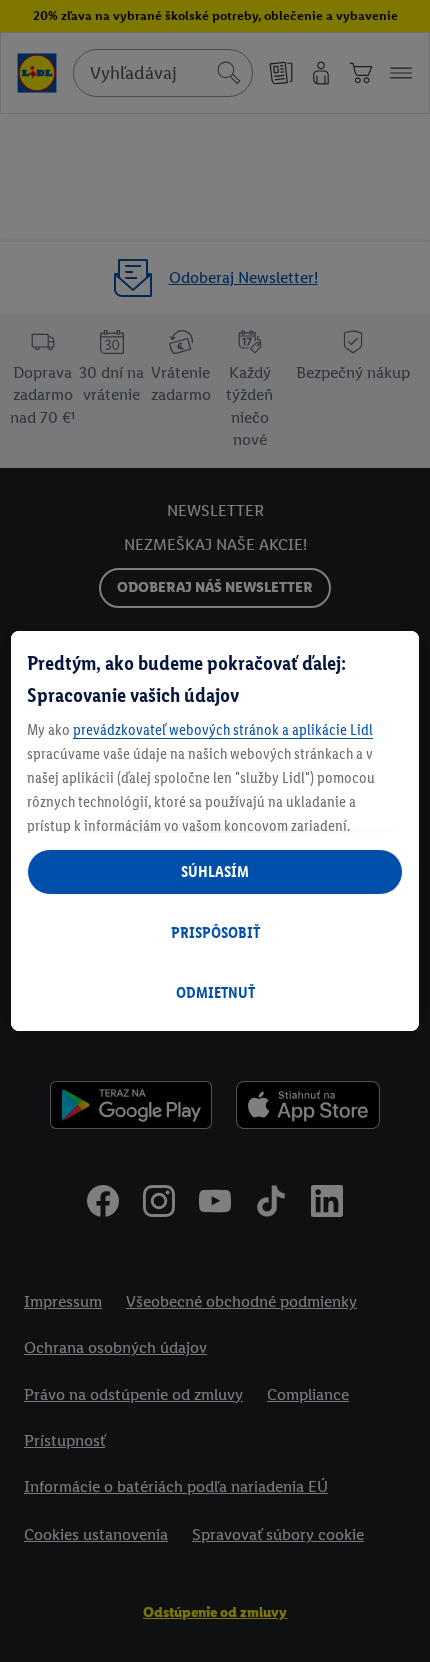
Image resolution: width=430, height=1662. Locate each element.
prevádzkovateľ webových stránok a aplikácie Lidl (223, 729)
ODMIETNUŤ (215, 992)
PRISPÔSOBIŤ (215, 932)
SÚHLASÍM (215, 871)
